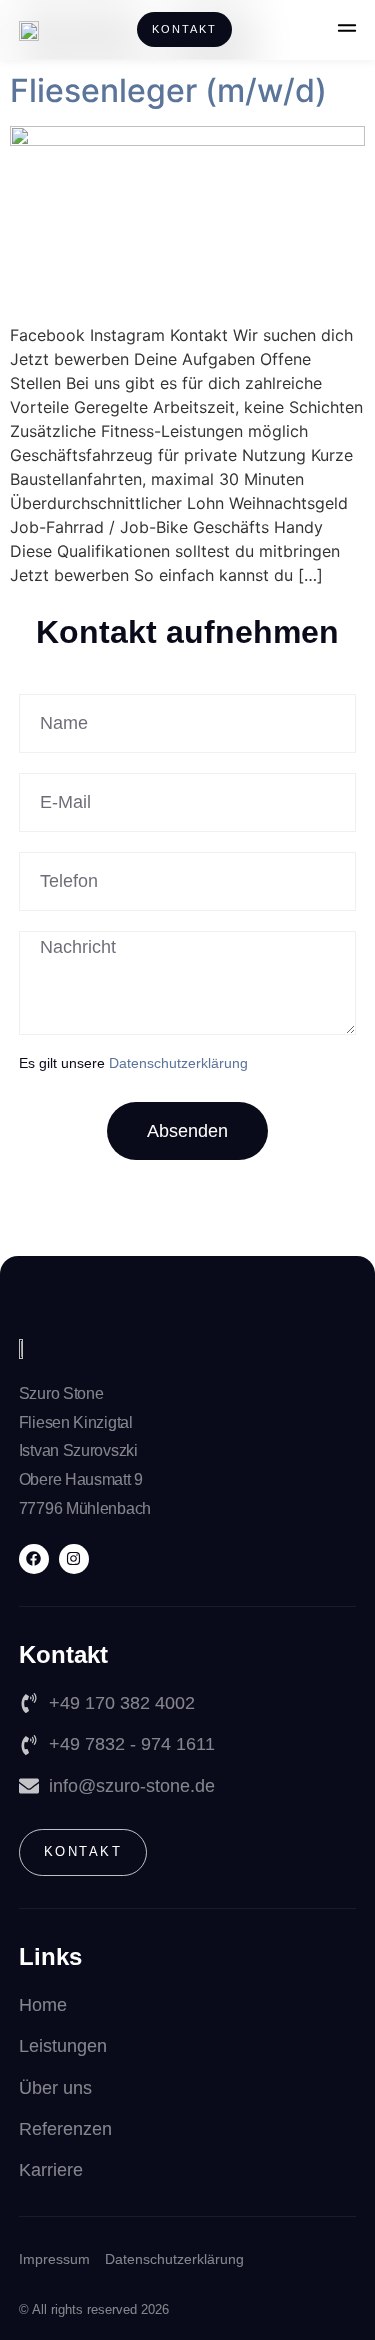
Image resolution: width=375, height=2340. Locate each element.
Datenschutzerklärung (178, 1063)
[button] (346, 30)
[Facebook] (34, 1559)
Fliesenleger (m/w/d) (168, 90)
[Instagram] (74, 1559)
